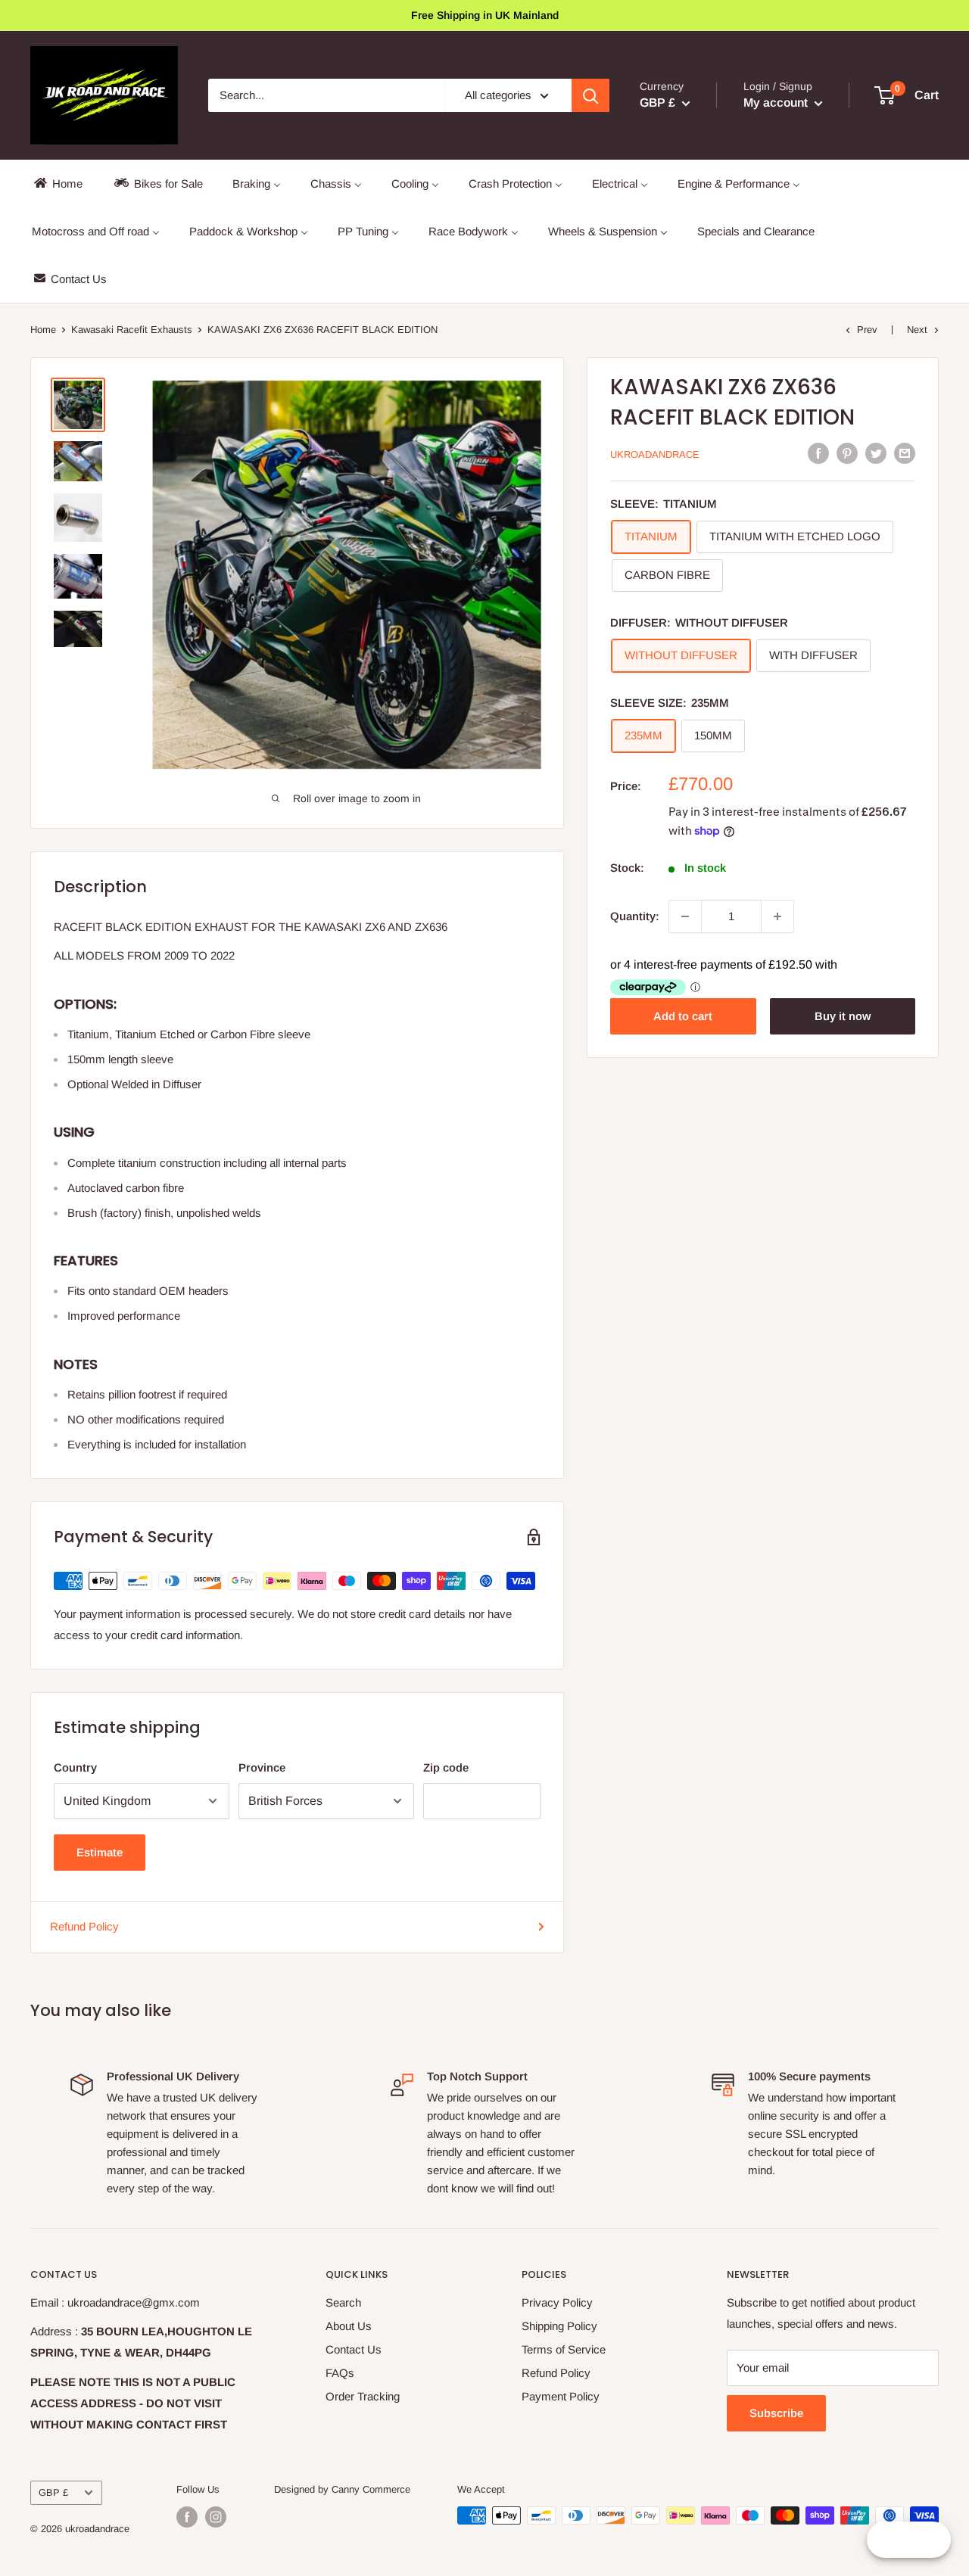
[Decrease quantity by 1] (685, 916)
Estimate (100, 1852)
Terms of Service (564, 2349)
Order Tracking (363, 2396)
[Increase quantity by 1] (777, 916)
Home (43, 330)
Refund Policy (84, 1926)
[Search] (590, 95)
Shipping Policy (559, 2326)
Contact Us (354, 2349)
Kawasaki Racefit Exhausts (132, 330)
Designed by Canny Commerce (342, 2489)
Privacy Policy (557, 2302)
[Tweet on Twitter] (876, 453)
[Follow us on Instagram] (216, 2517)
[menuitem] (57, 184)
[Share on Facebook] (818, 453)
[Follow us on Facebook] (187, 2517)
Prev (867, 330)
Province (262, 1767)
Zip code (446, 1767)
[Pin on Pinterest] (847, 453)
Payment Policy (561, 2396)
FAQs (340, 2373)
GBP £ (53, 2492)
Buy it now (843, 1016)
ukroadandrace (655, 454)
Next (917, 330)
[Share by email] (905, 453)
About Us (349, 2326)
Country (75, 1767)
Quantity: (635, 916)
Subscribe (776, 2413)
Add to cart (683, 1016)
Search (343, 2302)
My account (777, 103)
